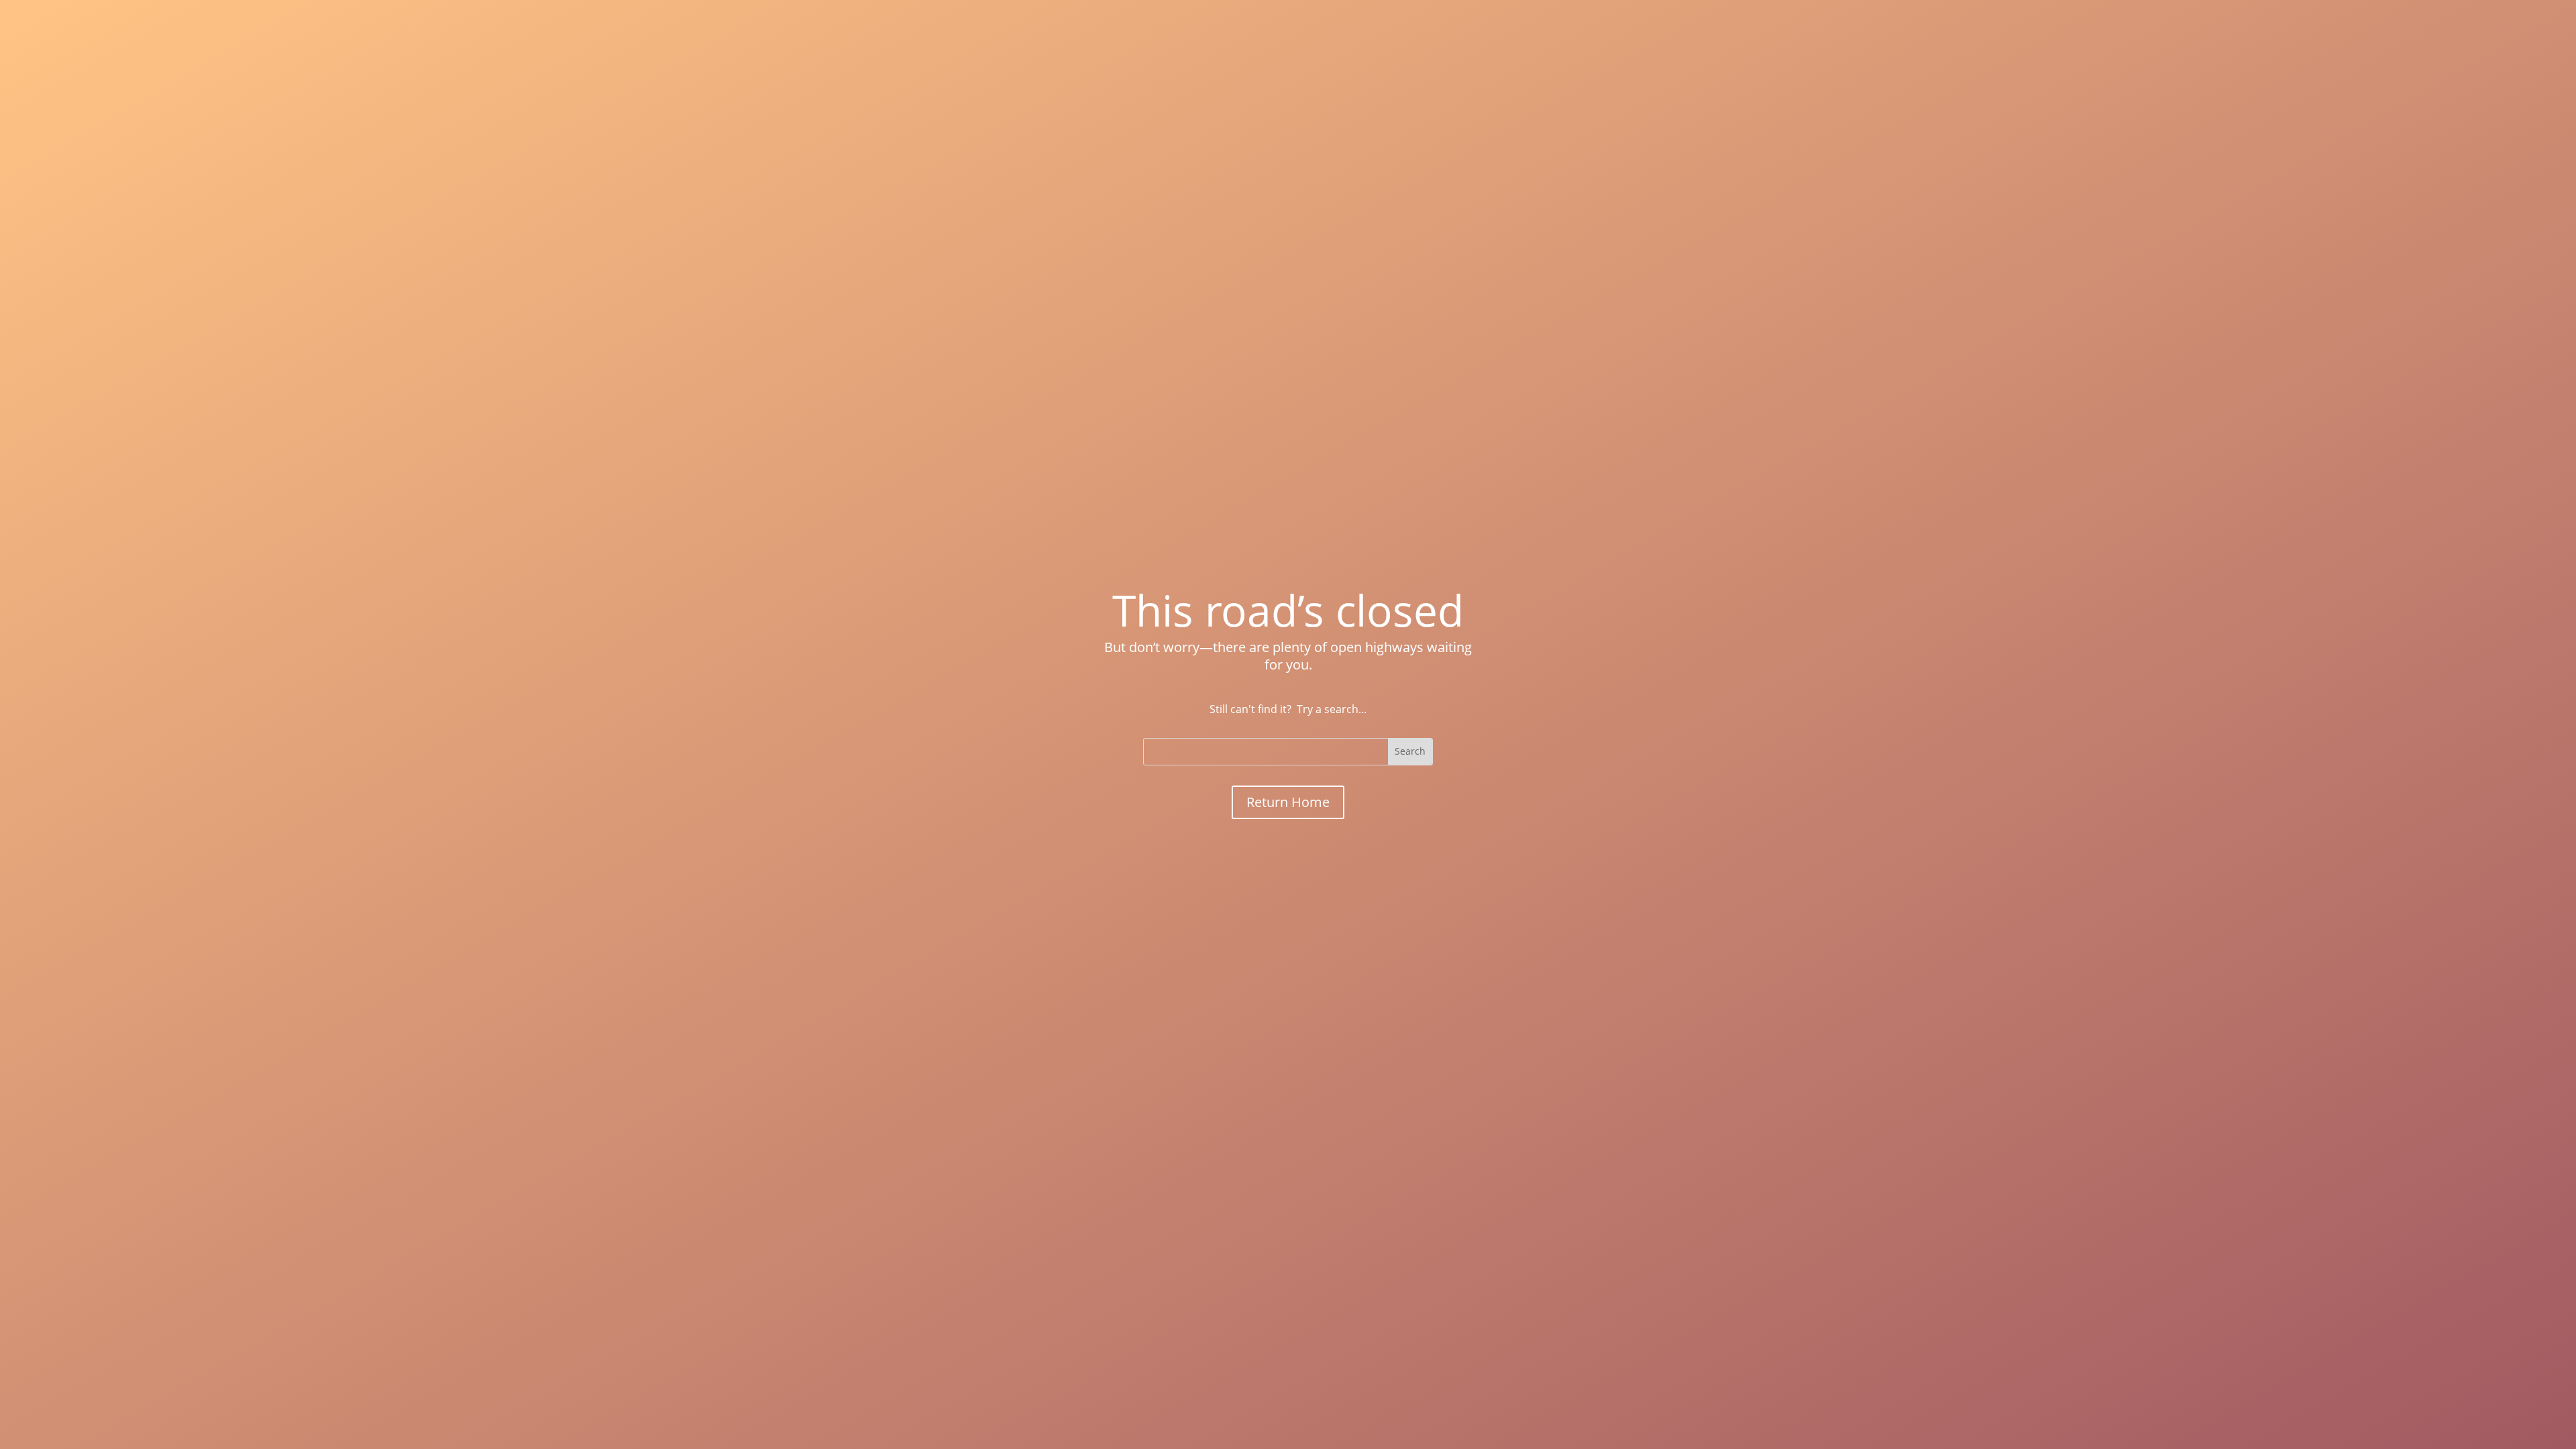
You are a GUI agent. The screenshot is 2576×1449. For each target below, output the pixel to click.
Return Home (1288, 802)
